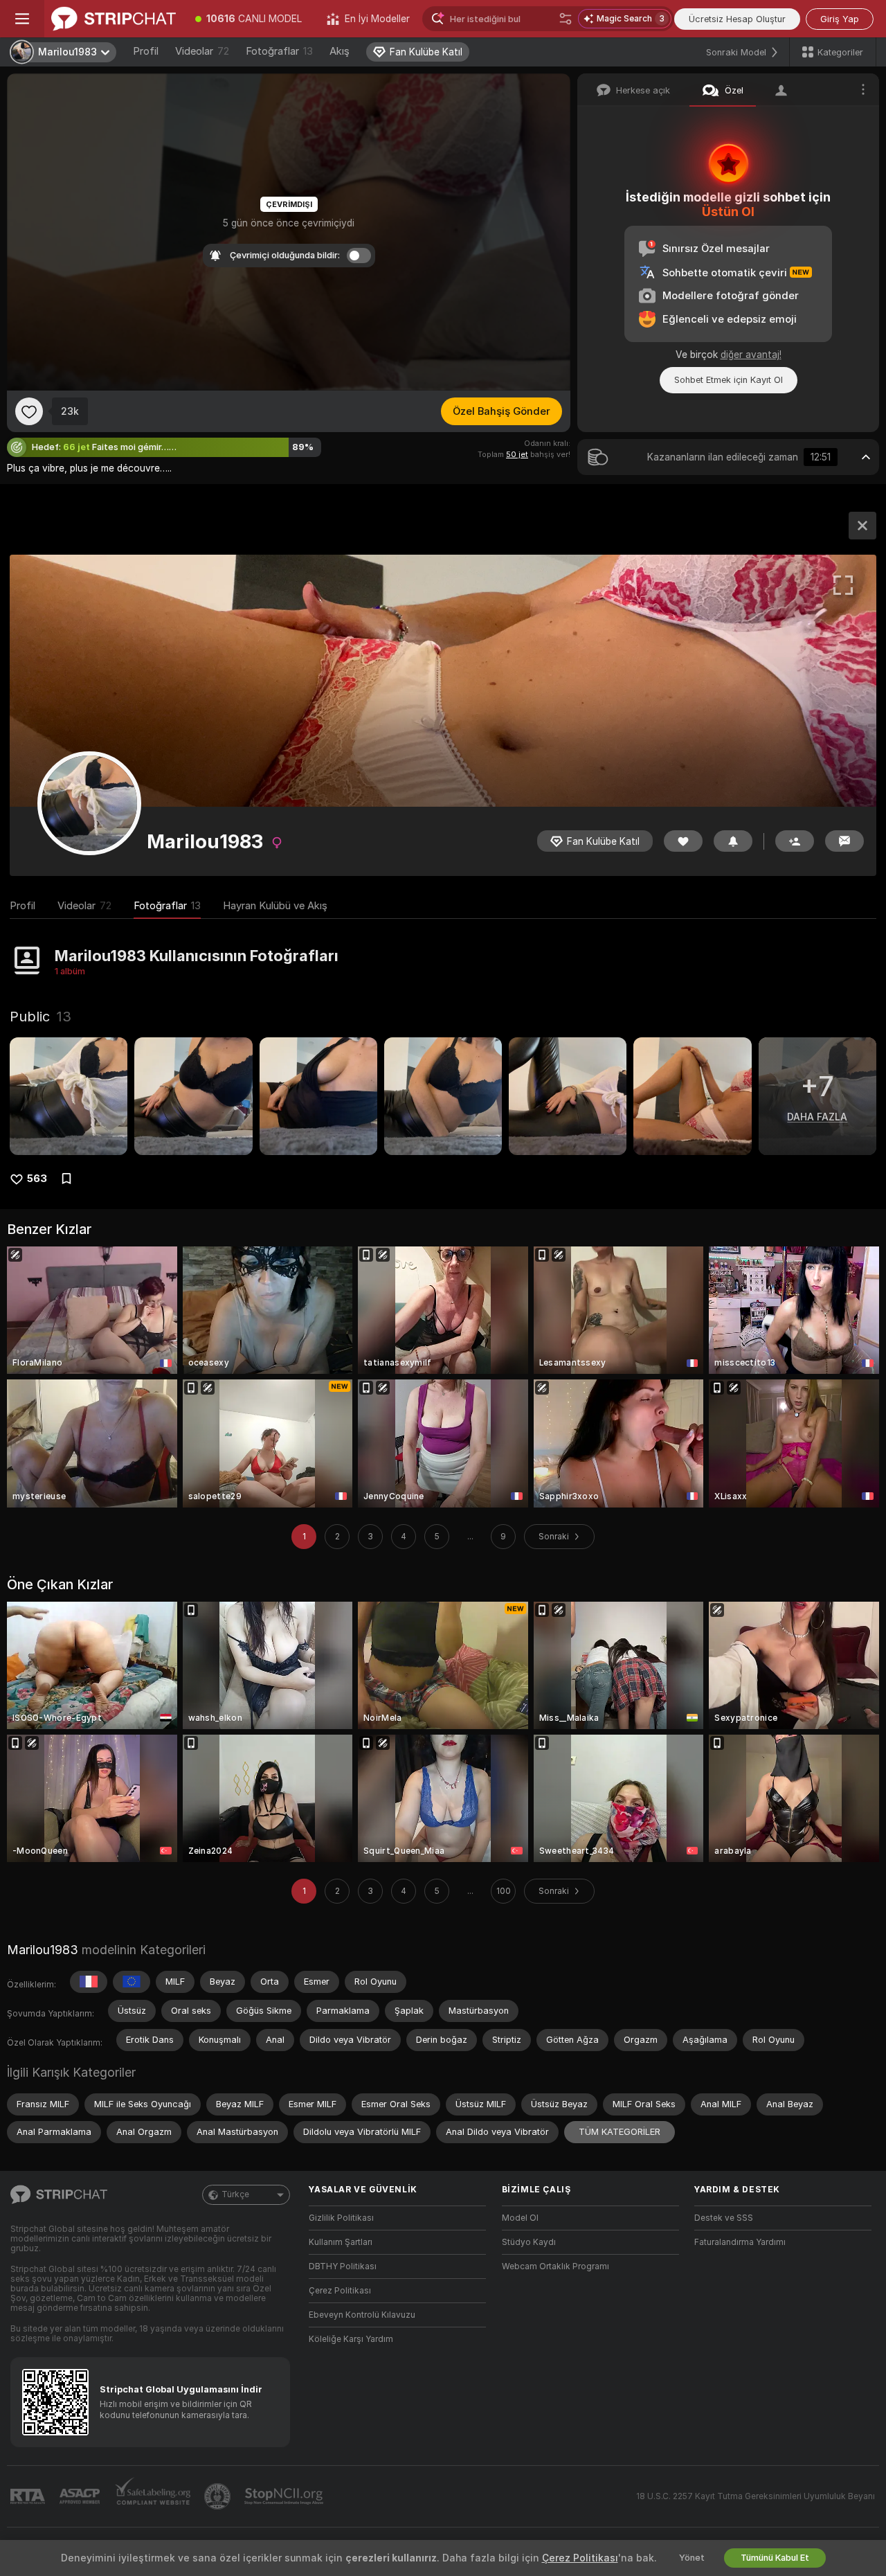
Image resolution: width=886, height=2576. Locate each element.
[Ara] (566, 19)
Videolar (202, 51)
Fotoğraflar (279, 51)
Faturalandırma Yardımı (740, 2242)
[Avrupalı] (132, 1982)
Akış (340, 51)
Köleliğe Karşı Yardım (351, 2339)
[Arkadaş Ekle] (795, 841)
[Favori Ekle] (29, 411)
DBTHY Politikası (343, 2266)
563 (37, 1179)
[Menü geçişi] (22, 19)
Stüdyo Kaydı (529, 2242)
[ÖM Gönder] (844, 841)
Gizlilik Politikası (341, 2218)
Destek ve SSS (724, 2218)
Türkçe (235, 2194)
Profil (146, 51)
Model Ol (520, 2218)
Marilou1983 (43, 1950)
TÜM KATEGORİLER (620, 2132)
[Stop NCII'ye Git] (285, 2496)
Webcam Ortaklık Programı (555, 2266)
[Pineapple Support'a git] (219, 2496)
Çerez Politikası (340, 2291)
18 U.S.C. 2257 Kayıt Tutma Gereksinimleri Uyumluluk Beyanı (756, 2496)
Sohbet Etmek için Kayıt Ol (729, 380)
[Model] (862, 526)
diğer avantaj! (751, 355)
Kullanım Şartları (341, 2242)
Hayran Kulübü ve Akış (275, 906)
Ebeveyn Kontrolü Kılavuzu (362, 2315)
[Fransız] (89, 1982)
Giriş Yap (840, 19)
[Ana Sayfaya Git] (114, 19)
